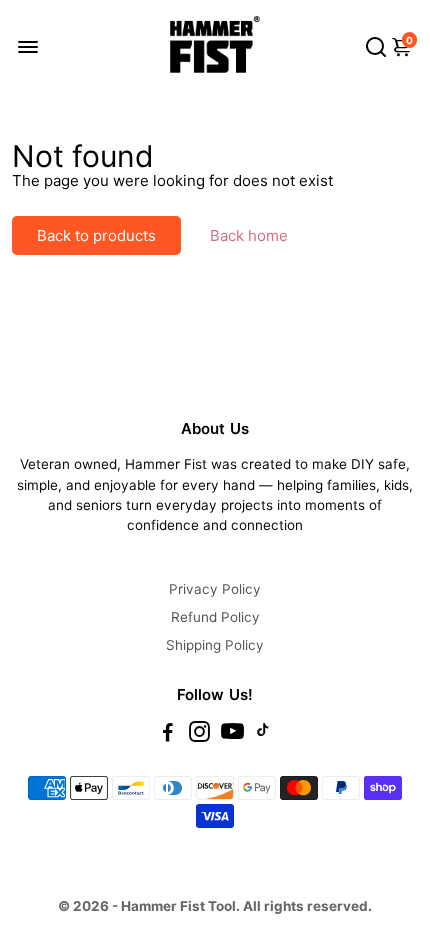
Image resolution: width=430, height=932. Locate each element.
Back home (249, 235)
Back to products (96, 235)
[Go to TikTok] (263, 734)
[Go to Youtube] (232, 734)
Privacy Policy (215, 589)
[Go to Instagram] (199, 734)
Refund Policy (215, 617)
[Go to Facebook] (168, 734)
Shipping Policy (215, 645)
